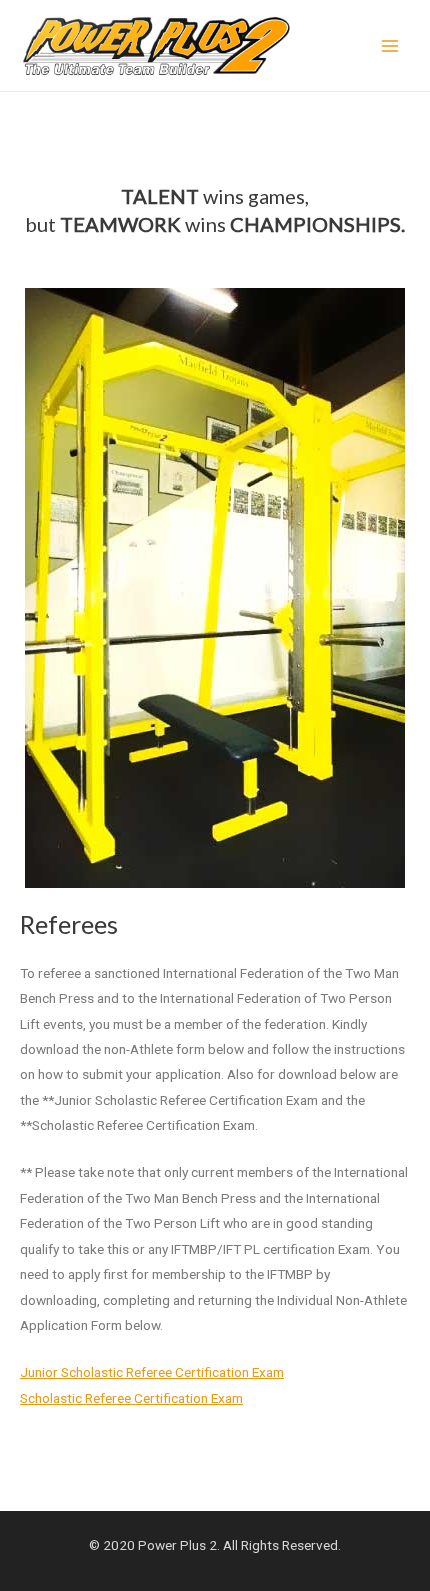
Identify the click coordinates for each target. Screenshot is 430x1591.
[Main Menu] (390, 45)
